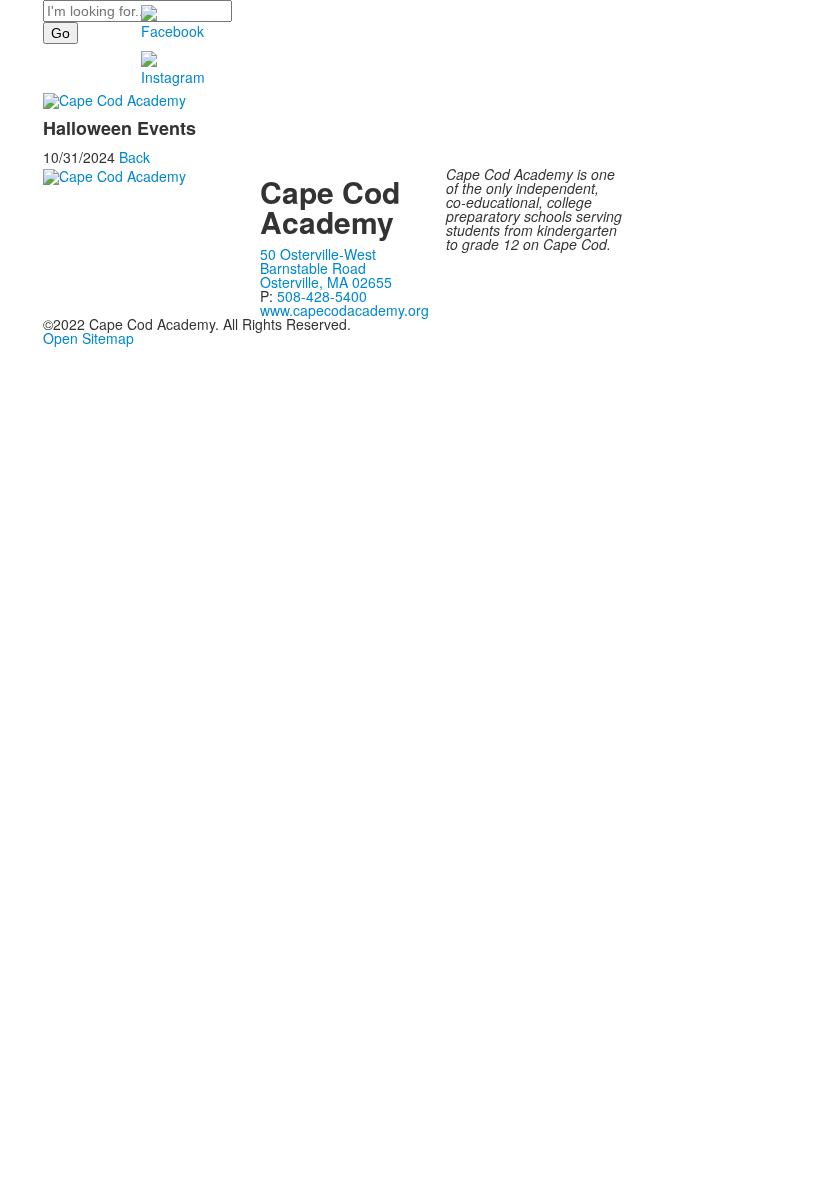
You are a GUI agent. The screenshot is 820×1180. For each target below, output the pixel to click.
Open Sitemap (88, 338)
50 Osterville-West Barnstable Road (318, 261)
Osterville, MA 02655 (326, 282)
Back (134, 157)
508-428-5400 (322, 296)
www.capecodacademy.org (344, 310)
